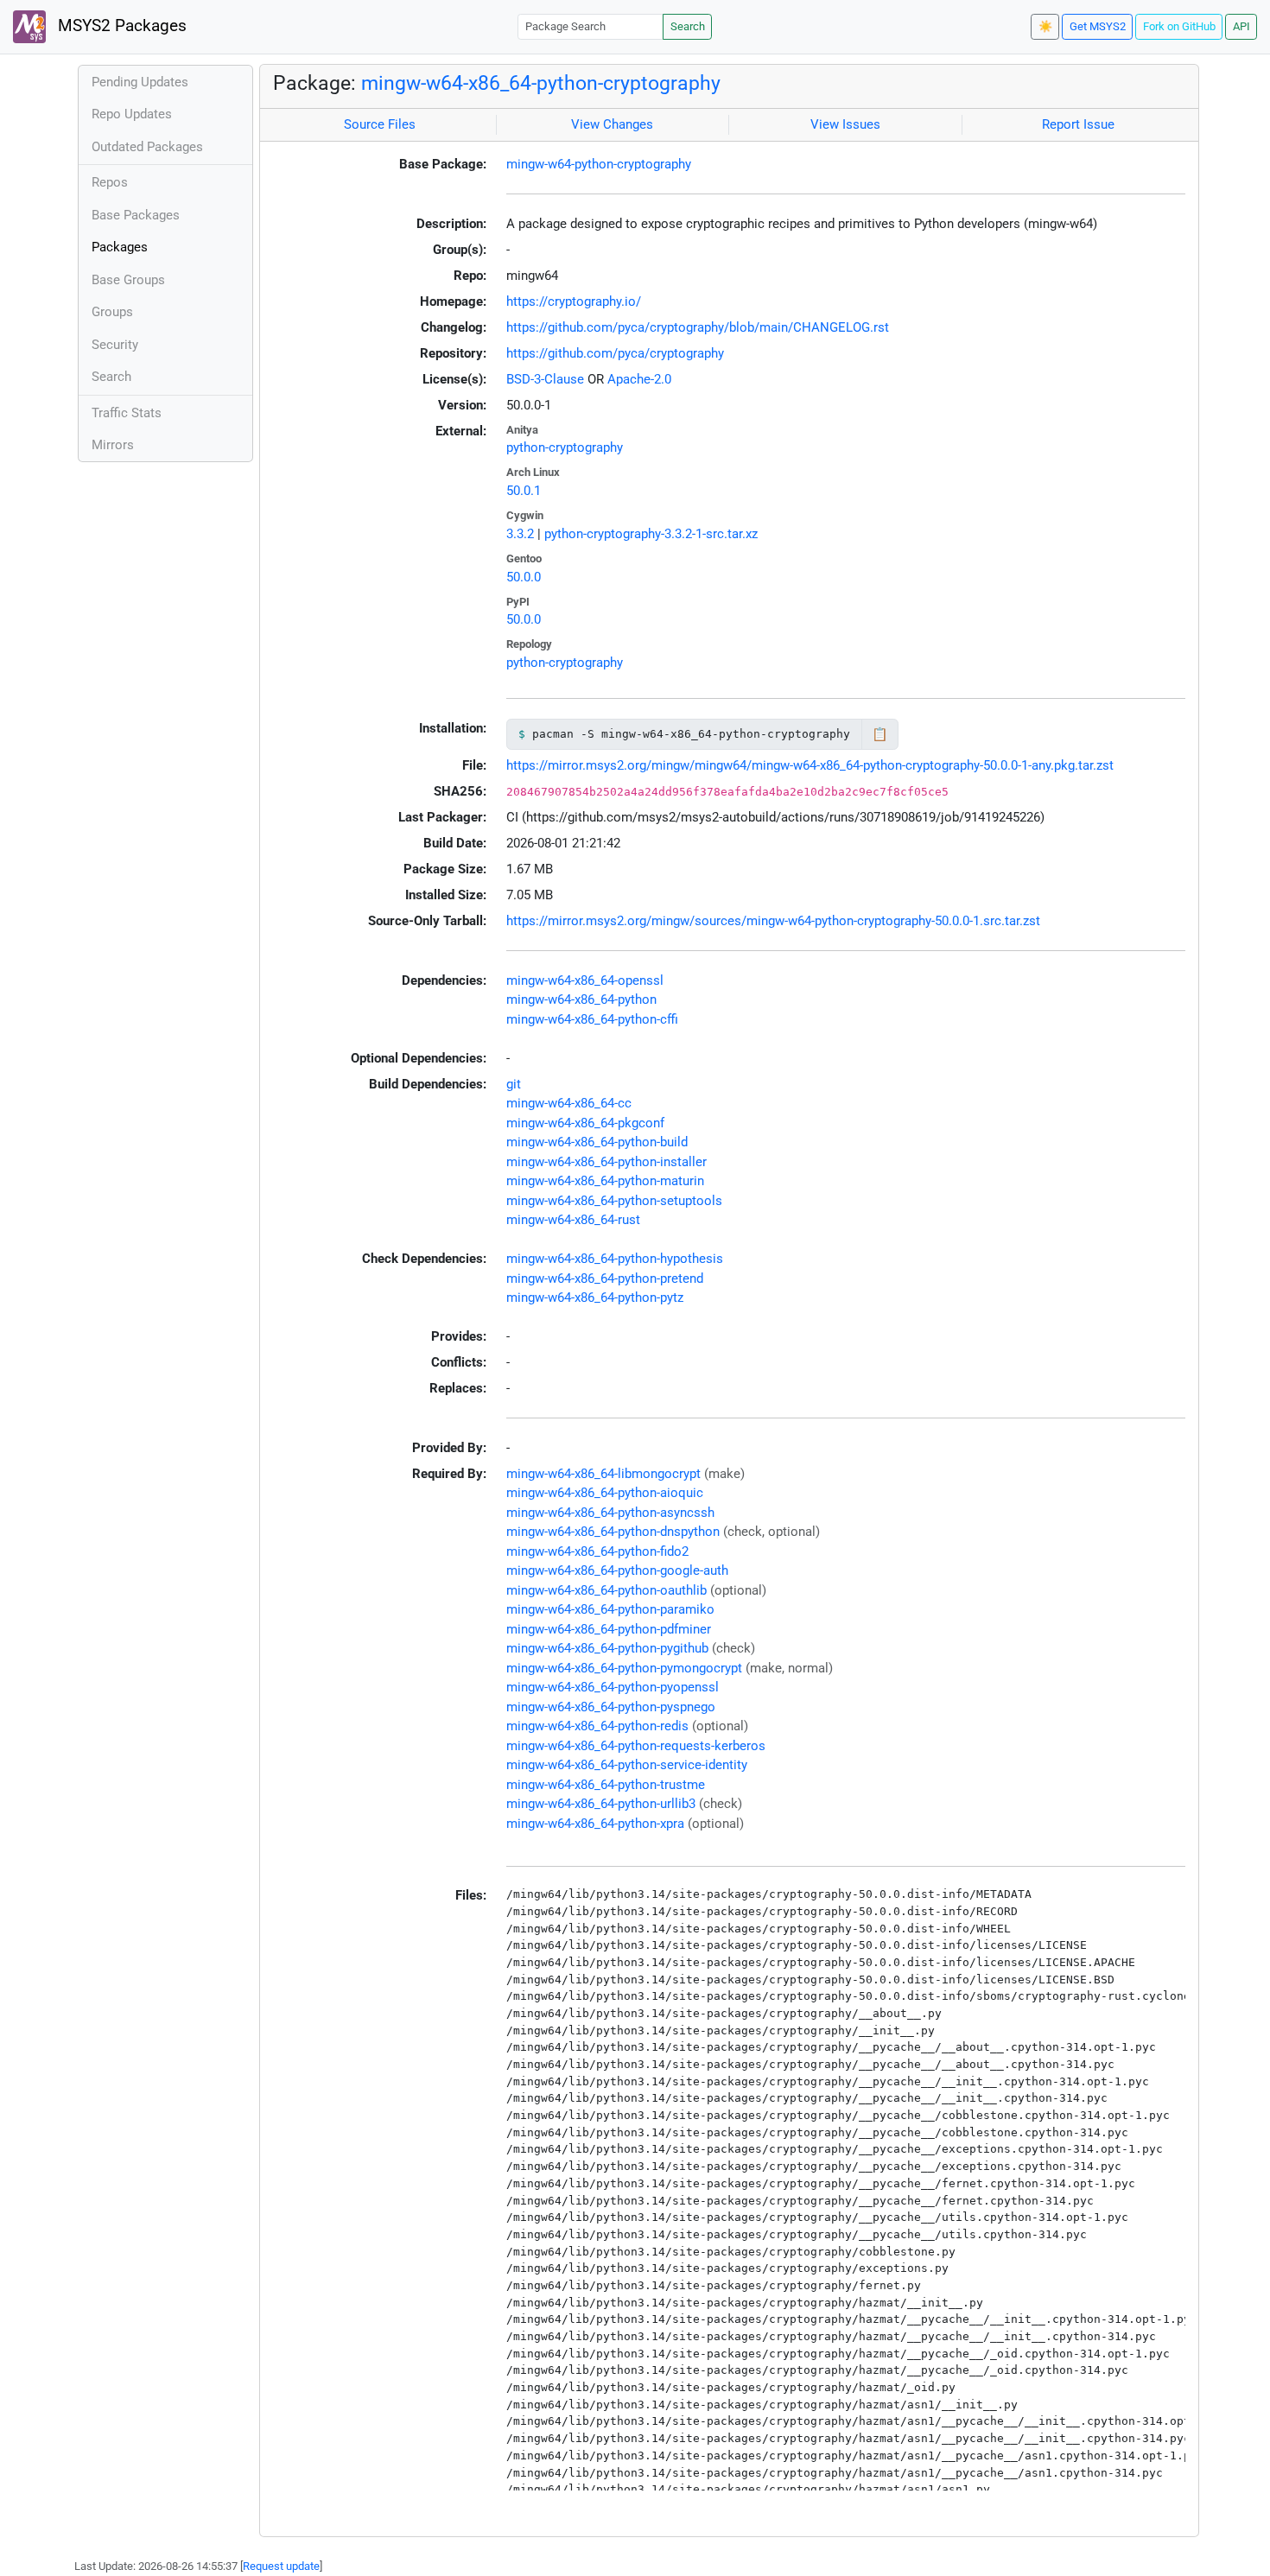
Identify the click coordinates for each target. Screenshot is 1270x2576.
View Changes (612, 124)
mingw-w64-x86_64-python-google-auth (617, 1570)
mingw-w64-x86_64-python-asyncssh (610, 1513)
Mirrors (113, 445)
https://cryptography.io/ (574, 301)
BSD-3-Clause (545, 379)
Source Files (380, 124)
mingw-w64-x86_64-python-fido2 (597, 1551)
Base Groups (128, 280)
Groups (112, 312)
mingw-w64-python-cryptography (599, 164)
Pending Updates (140, 82)
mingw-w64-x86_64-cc (569, 1103)
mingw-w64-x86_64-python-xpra (595, 1824)
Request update (281, 2566)
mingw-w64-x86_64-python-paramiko (610, 1609)
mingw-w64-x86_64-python (581, 999)
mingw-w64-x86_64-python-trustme (606, 1785)
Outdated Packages (147, 147)
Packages (120, 247)
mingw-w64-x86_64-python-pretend (605, 1278)
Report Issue (1078, 124)
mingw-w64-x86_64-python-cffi (592, 1019)
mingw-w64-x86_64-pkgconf (585, 1123)
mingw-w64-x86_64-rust (573, 1220)
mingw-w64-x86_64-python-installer (606, 1162)
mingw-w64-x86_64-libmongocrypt (603, 1474)
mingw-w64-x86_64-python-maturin (605, 1181)
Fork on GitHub (1179, 26)
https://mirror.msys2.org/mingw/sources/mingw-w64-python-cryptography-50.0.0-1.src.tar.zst (773, 921)
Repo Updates (132, 114)
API (1241, 26)
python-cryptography (565, 447)
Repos (110, 182)
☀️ (1045, 26)
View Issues (845, 124)
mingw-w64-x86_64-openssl (585, 980)
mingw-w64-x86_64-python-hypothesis (615, 1259)
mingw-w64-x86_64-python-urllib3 (601, 1804)
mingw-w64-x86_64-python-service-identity (627, 1765)
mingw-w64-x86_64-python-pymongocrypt (624, 1668)
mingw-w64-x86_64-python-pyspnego (611, 1707)
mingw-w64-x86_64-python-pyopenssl (613, 1687)
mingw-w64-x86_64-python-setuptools (614, 1201)
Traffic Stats (127, 413)
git (514, 1084)
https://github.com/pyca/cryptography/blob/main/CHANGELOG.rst (698, 327)
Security (115, 345)
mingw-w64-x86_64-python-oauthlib (606, 1590)
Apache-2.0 (639, 379)
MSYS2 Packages (120, 26)
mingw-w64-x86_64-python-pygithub (607, 1648)
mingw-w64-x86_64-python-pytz (595, 1298)
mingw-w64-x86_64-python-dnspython (613, 1532)
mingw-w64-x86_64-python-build (597, 1142)
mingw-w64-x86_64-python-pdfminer (609, 1629)
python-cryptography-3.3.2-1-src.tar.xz (651, 534)
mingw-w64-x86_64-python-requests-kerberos (636, 1746)
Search (688, 26)
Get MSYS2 (1098, 26)
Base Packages (136, 215)
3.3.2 (520, 534)
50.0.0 (524, 577)
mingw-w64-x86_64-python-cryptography (541, 83)
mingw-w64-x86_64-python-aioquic (605, 1493)
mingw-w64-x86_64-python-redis (597, 1726)
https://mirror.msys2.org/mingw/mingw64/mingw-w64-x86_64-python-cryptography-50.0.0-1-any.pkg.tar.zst (810, 765)
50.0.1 (524, 491)
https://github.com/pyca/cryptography (615, 353)
